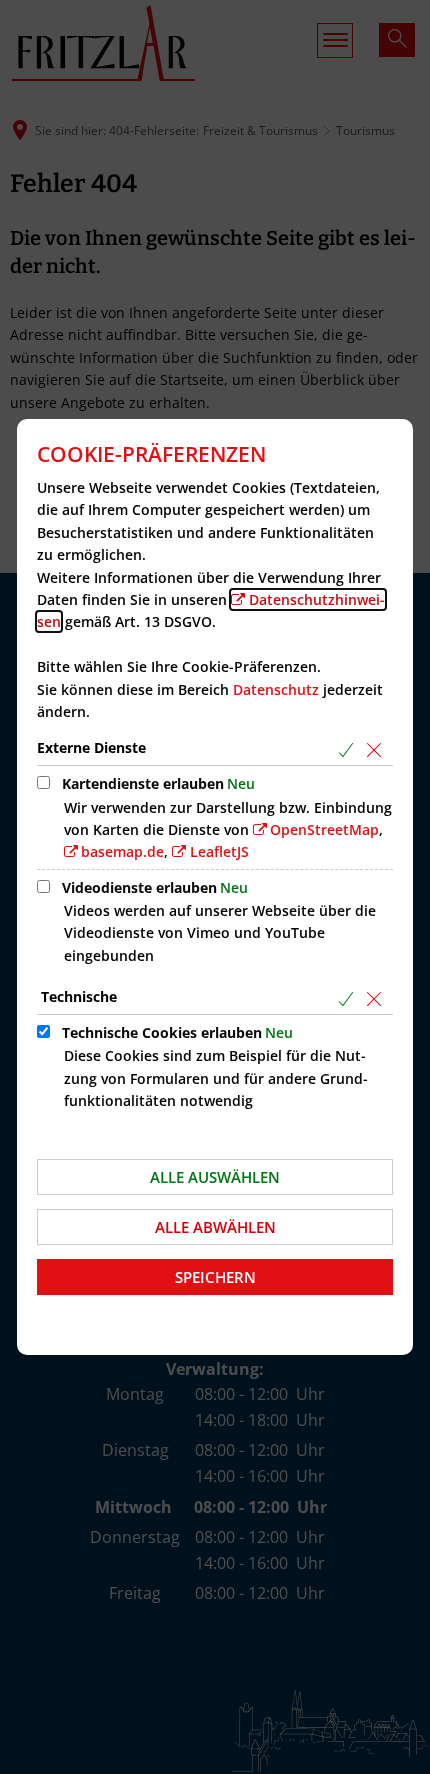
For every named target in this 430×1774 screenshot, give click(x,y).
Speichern (215, 1277)
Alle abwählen (215, 1227)
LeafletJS (219, 851)
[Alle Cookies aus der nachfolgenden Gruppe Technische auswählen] (349, 998)
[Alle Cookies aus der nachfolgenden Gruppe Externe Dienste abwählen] (377, 749)
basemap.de (122, 851)
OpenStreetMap (324, 829)
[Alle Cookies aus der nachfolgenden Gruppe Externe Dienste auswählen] (349, 749)
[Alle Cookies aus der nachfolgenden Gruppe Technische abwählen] (377, 998)
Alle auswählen (215, 1177)
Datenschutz (276, 689)
